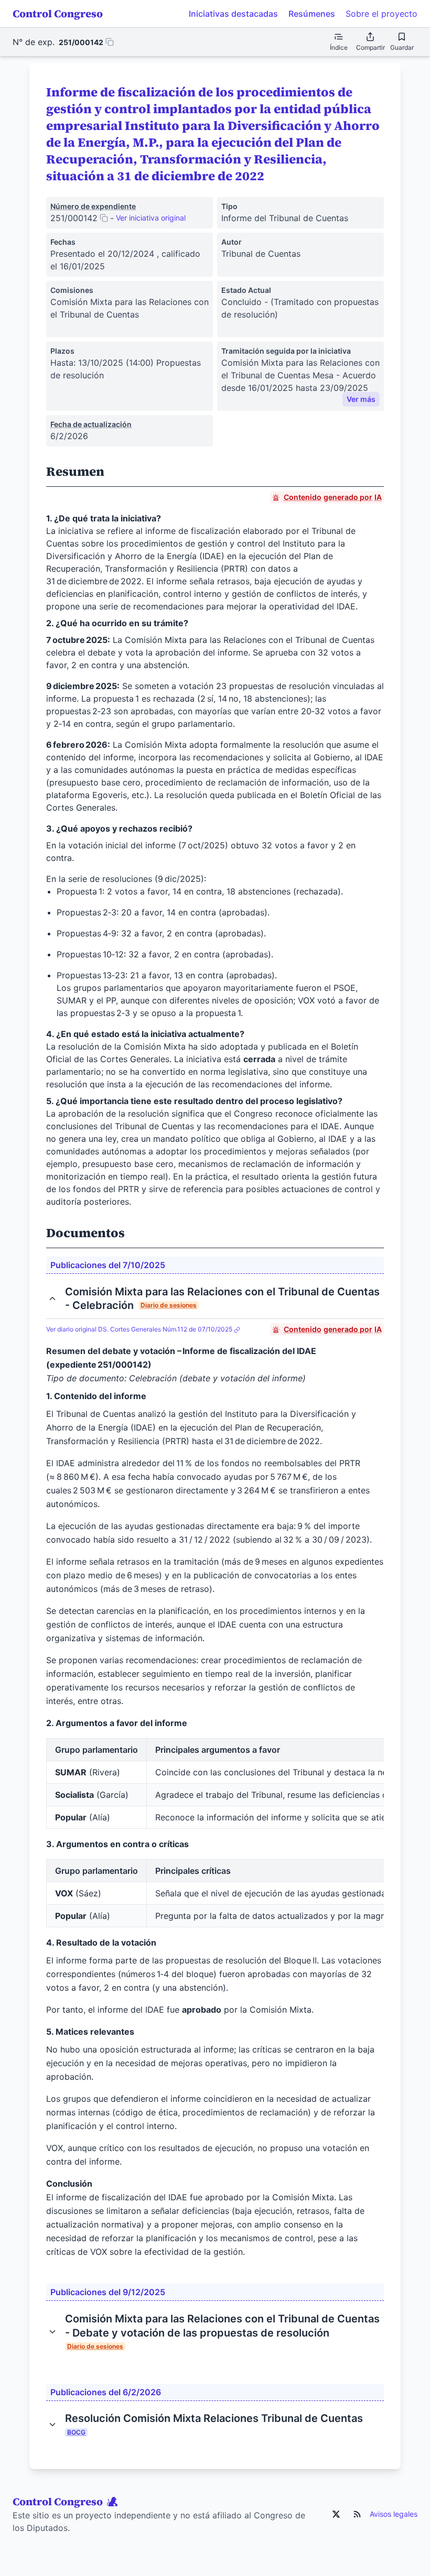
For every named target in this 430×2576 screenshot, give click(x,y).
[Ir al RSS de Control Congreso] (357, 2514)
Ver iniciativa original (151, 218)
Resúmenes (312, 14)
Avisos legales (394, 2514)
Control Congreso (58, 14)
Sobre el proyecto (381, 14)
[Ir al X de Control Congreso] (336, 2514)
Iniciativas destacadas (233, 14)
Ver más (361, 399)
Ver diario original (139, 1329)
